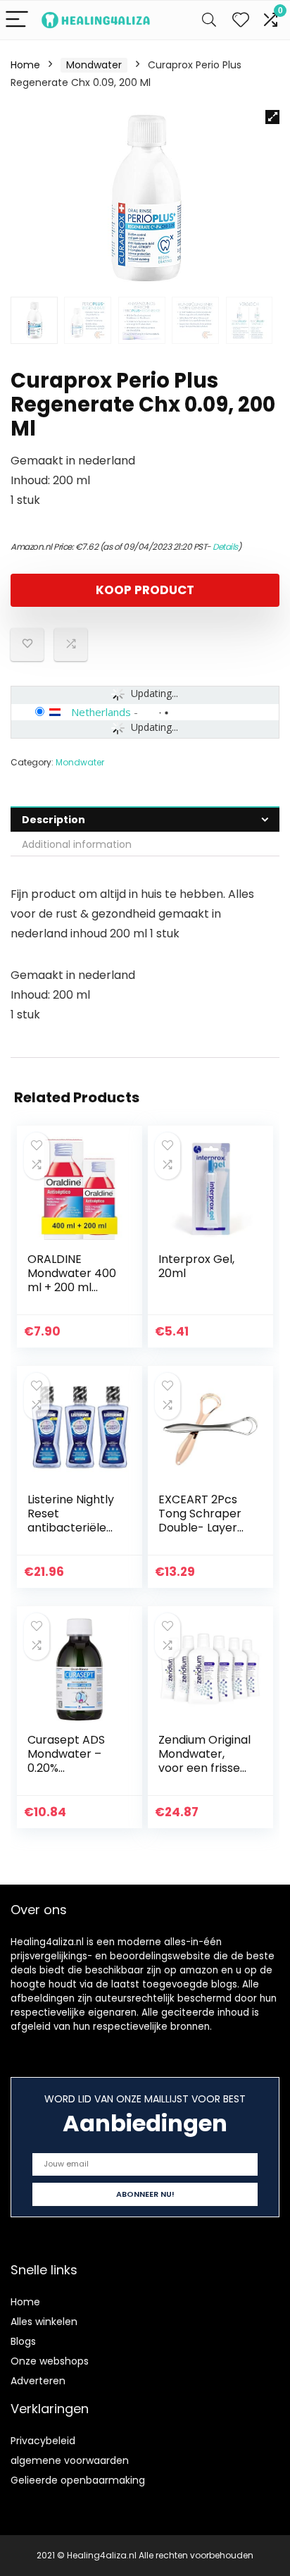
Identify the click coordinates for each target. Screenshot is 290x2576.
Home (25, 65)
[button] (272, 117)
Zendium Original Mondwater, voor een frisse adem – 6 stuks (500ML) (204, 1768)
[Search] (209, 20)
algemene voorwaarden (70, 2460)
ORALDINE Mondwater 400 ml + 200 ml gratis (72, 1280)
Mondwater (94, 65)
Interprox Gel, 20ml (196, 1266)
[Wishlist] (241, 20)
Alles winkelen (44, 2322)
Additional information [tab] (77, 844)
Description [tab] (53, 820)
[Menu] (17, 20)
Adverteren (38, 2381)
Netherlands (101, 712)
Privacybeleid (43, 2441)
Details (225, 547)
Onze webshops (50, 2361)
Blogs (23, 2341)
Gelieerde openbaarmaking (78, 2480)
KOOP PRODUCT (145, 590)
